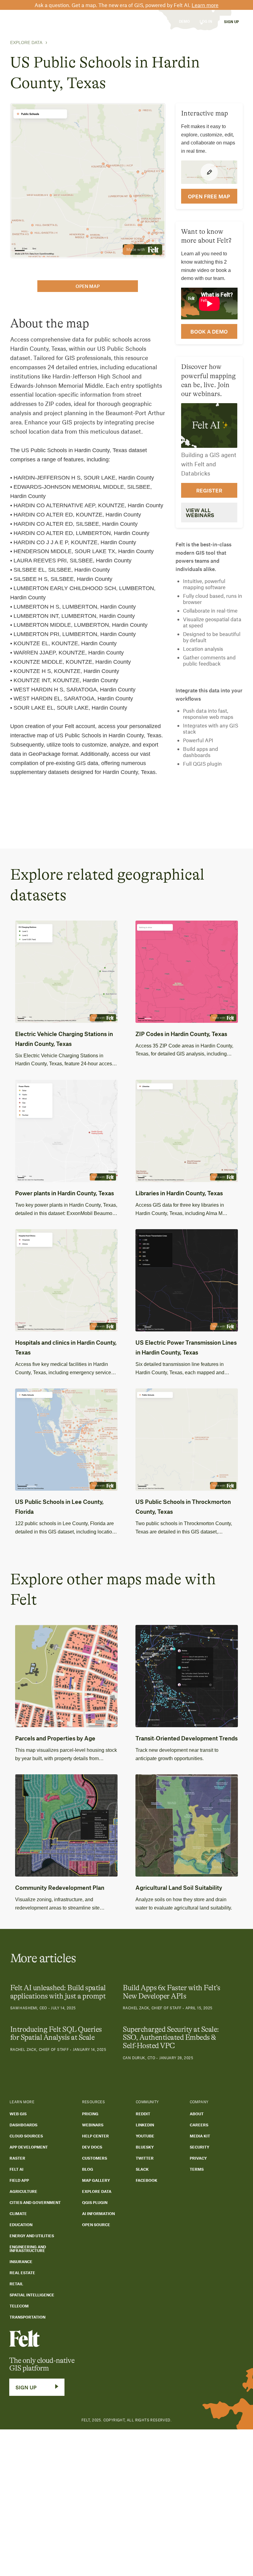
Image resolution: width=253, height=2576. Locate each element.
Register (209, 490)
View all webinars (200, 512)
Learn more (205, 5)
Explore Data (26, 43)
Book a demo (209, 331)
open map (88, 286)
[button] (58, 21)
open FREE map (209, 196)
